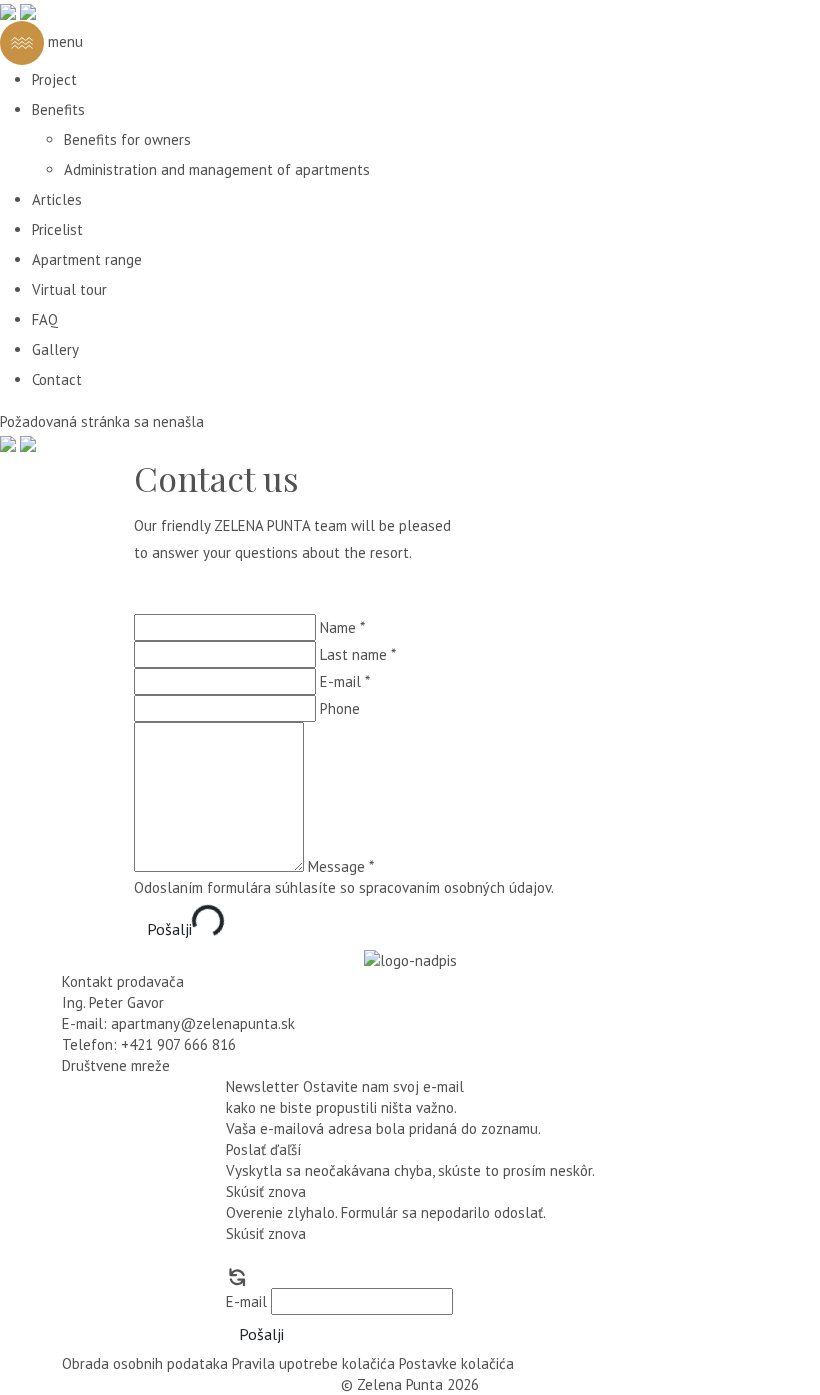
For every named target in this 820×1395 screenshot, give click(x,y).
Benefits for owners (127, 139)
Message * (341, 866)
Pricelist (57, 229)
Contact (57, 379)
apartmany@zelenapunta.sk (203, 1023)
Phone (340, 708)
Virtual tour (69, 289)
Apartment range (87, 259)
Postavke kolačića (456, 1363)
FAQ (45, 319)
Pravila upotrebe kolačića (313, 1363)
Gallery (55, 349)
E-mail (246, 1301)
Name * (342, 627)
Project (54, 79)
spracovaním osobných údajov (455, 887)
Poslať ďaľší (263, 1149)
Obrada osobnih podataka (145, 1363)
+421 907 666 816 (178, 1044)
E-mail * (345, 681)
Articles (57, 199)
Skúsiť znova (266, 1191)
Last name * (358, 654)
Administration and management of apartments (217, 169)
